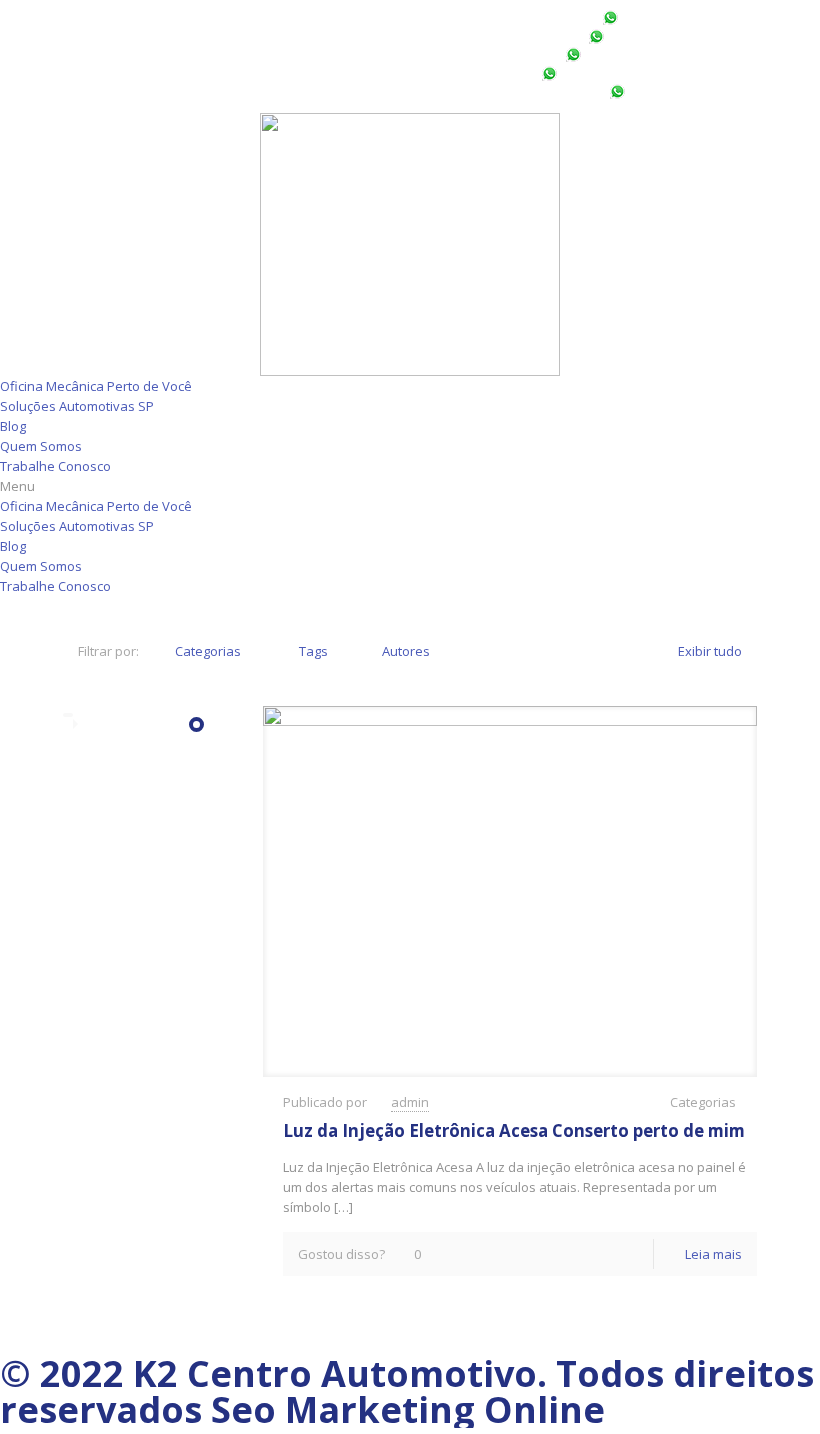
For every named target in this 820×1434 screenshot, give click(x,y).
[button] (410, 486)
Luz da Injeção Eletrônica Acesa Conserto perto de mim (514, 1130)
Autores (406, 651)
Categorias (208, 651)
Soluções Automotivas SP (77, 406)
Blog (13, 426)
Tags (313, 651)
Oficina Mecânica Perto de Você (96, 386)
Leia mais (713, 1254)
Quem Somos (41, 446)
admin (410, 1102)
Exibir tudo (710, 651)
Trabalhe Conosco (55, 466)
